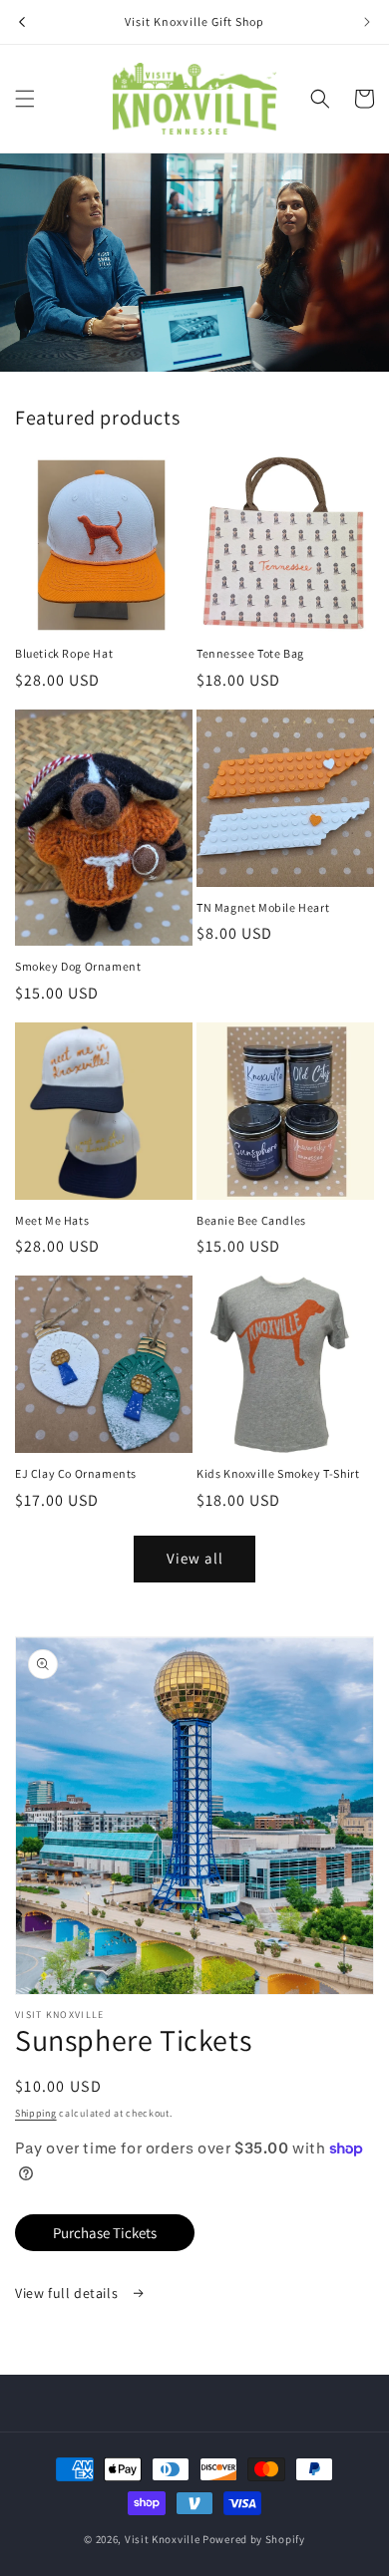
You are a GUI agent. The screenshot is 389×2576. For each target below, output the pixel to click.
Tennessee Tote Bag (250, 653)
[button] (25, 99)
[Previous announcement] (22, 22)
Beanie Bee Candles (251, 1220)
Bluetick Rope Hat (64, 653)
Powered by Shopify (254, 2539)
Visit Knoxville (163, 2539)
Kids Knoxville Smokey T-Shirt (278, 1473)
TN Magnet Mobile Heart (263, 907)
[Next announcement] (367, 22)
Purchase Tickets (105, 2233)
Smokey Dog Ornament (78, 966)
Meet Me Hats (52, 1220)
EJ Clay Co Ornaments (76, 1473)
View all (195, 1558)
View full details (68, 2293)
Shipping (36, 2113)
